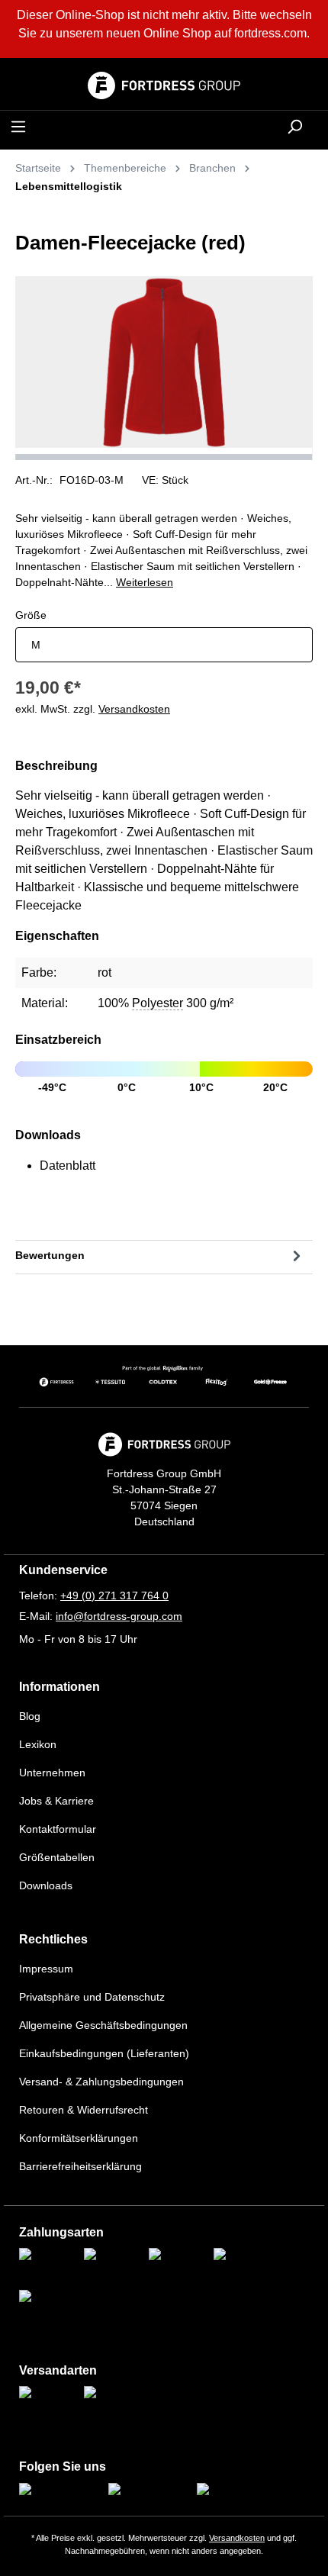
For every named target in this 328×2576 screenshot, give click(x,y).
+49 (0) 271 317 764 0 (114, 1596)
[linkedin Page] (231, 2491)
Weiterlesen (145, 582)
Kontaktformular (58, 1829)
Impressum (46, 1969)
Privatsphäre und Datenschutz (92, 1997)
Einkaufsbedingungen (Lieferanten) (104, 2053)
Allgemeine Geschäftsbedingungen (103, 2025)
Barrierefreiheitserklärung (80, 2166)
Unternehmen (52, 1773)
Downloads (46, 1885)
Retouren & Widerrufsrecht (84, 2110)
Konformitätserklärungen (79, 2138)
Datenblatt (68, 1166)
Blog (30, 1716)
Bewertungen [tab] (50, 1255)
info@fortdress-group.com (119, 1616)
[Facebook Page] (148, 2491)
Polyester (158, 1003)
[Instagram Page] (59, 2491)
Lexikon (38, 1744)
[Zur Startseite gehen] (164, 85)
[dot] (164, 457)
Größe (31, 615)
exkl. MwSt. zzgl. (93, 709)
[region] (164, 368)
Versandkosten (237, 2538)
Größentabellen (57, 1857)
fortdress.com (270, 33)
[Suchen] (294, 127)
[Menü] (18, 127)
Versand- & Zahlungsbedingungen (101, 2082)
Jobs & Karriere (56, 1801)
